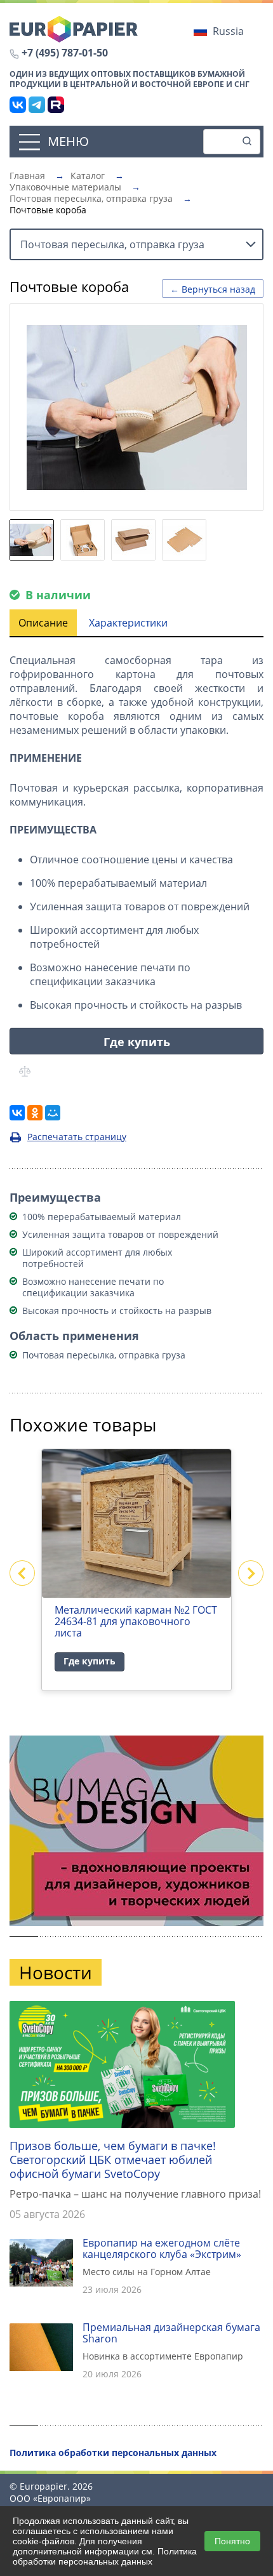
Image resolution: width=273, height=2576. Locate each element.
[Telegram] (37, 105)
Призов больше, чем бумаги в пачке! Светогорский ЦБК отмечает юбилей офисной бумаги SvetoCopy (113, 2160)
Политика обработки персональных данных (105, 2556)
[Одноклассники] (35, 1113)
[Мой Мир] (53, 1113)
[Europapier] (74, 28)
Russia (228, 31)
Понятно (232, 2541)
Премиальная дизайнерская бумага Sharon (171, 2333)
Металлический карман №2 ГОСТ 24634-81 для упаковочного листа (136, 1621)
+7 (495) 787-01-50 (65, 53)
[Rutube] (56, 105)
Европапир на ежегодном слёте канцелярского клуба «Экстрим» (162, 2248)
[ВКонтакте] (18, 105)
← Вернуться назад (213, 289)
